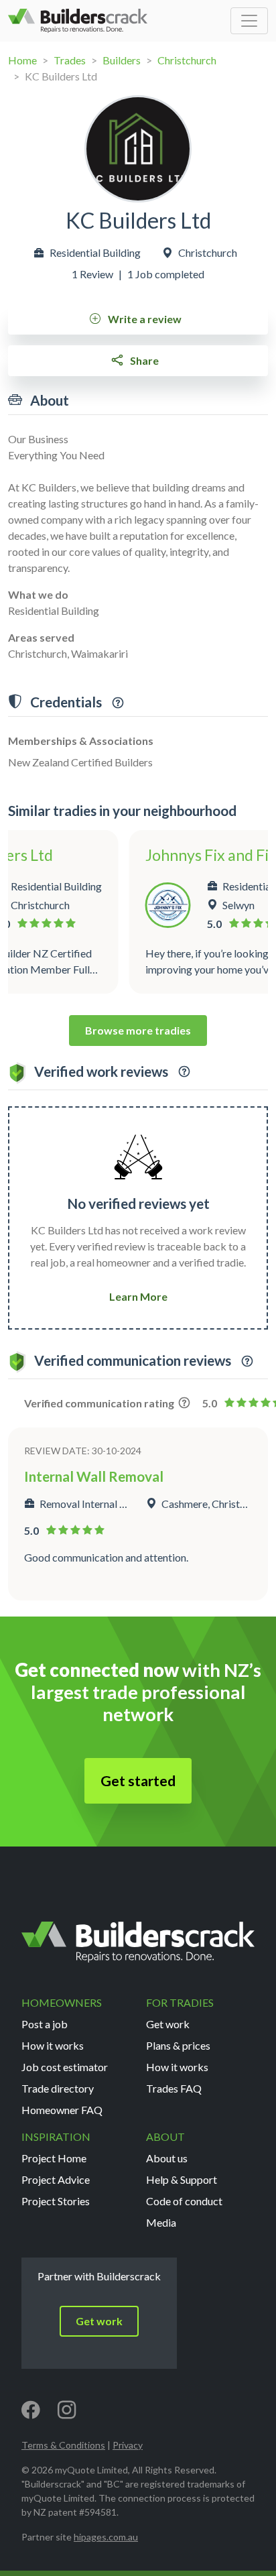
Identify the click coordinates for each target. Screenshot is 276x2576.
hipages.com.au (106, 2537)
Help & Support (182, 2179)
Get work (168, 2024)
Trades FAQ (174, 2088)
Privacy (128, 2445)
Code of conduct (184, 2201)
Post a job (45, 2024)
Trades (70, 60)
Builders (122, 60)
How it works (53, 2045)
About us (167, 2158)
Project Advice (56, 2179)
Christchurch (187, 60)
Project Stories (56, 2201)
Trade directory (58, 2088)
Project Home (54, 2158)
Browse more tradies (138, 1030)
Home (22, 60)
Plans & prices (178, 2045)
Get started (138, 1781)
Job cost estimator (65, 2067)
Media (161, 2222)
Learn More (138, 1296)
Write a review (144, 319)
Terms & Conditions (63, 2445)
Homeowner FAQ (62, 2110)
